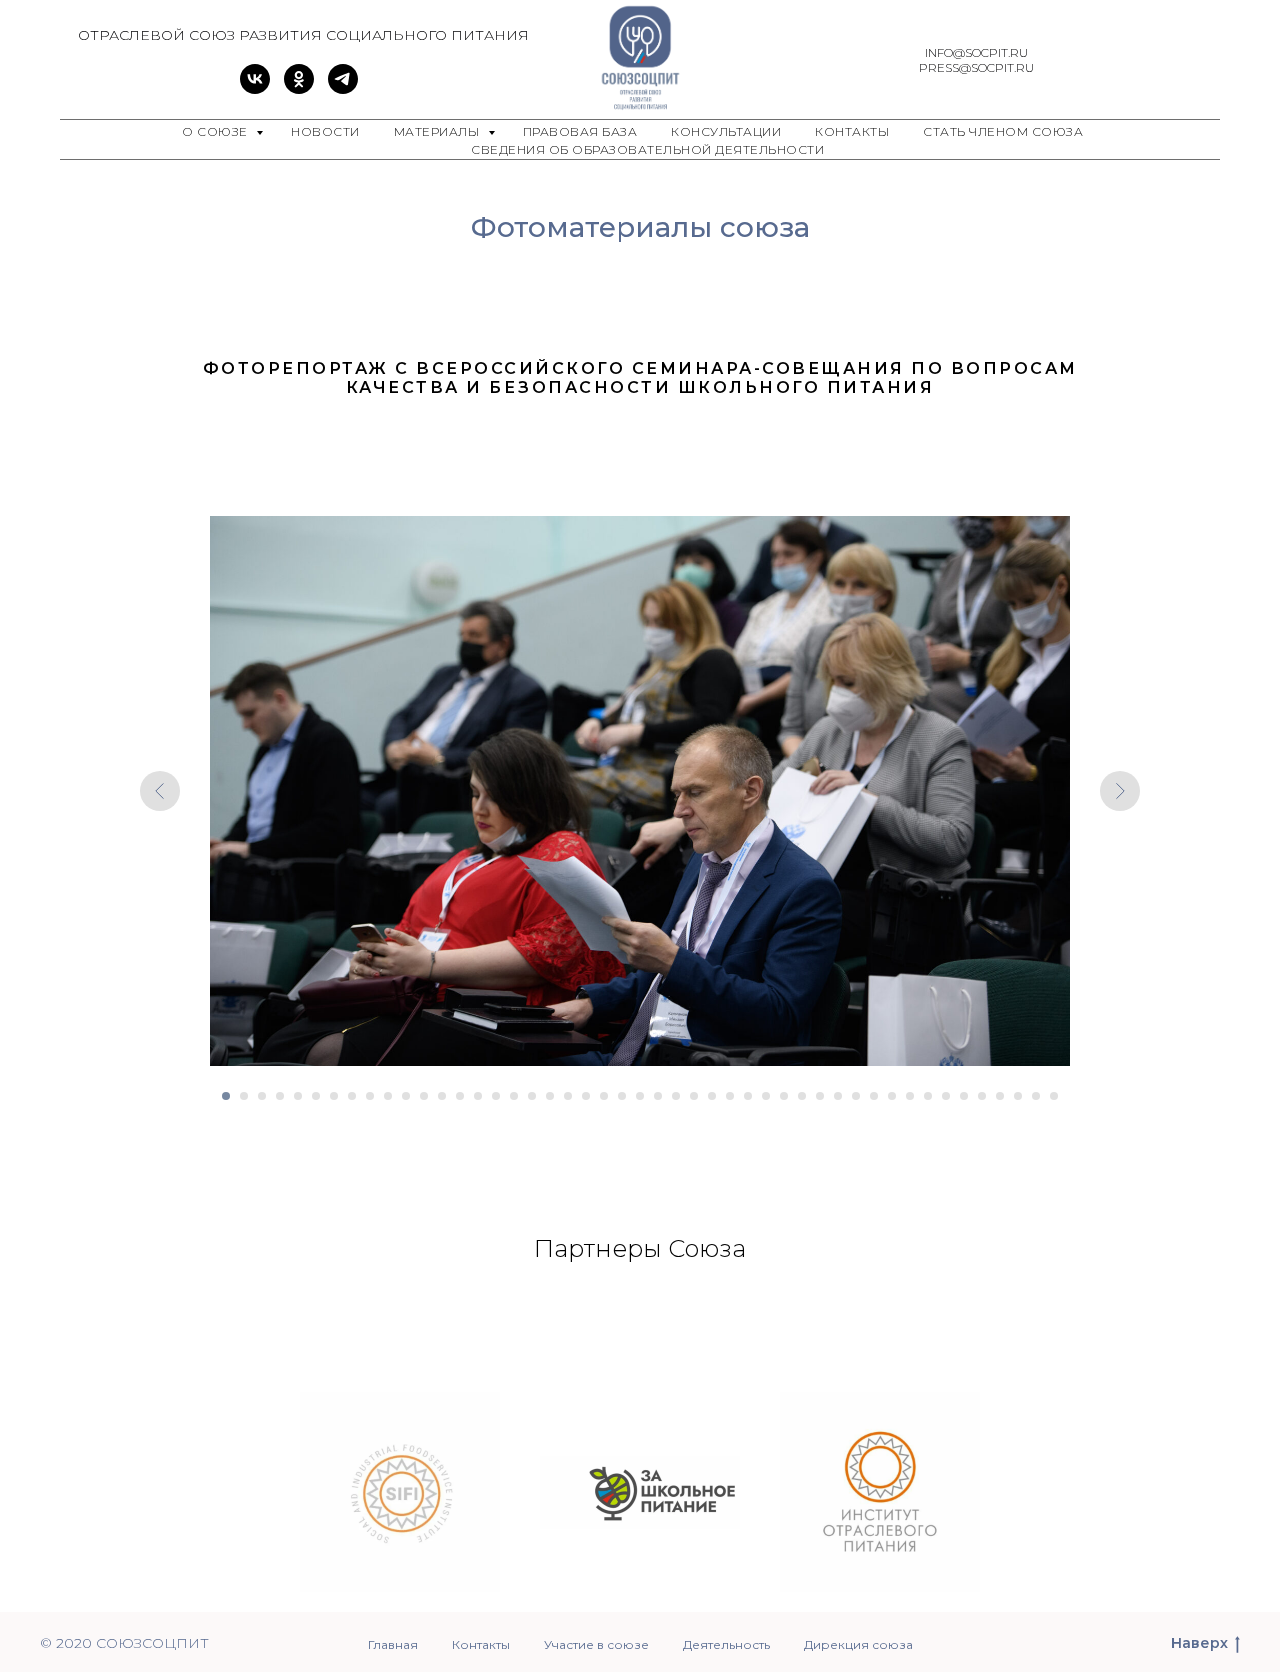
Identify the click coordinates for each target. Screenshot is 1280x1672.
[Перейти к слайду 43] (982, 1096)
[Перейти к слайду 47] (1054, 1096)
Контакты (852, 131)
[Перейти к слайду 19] (550, 1096)
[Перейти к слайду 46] (1036, 1096)
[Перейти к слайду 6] (316, 1096)
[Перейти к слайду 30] (748, 1096)
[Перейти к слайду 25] (658, 1096)
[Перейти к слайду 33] (802, 1096)
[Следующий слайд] (1120, 791)
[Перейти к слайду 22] (604, 1096)
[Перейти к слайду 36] (856, 1096)
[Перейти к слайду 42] (964, 1096)
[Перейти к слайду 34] (820, 1096)
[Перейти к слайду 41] (946, 1096)
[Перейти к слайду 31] (766, 1096)
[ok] (299, 88)
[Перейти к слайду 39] (910, 1096)
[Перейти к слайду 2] (244, 1096)
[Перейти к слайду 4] (280, 1096)
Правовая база (580, 131)
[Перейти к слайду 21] (586, 1096)
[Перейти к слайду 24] (640, 1096)
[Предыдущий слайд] (160, 791)
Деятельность (726, 1644)
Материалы (438, 131)
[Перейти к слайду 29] (730, 1096)
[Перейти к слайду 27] (694, 1096)
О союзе (216, 131)
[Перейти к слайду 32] (784, 1096)
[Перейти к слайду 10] (388, 1096)
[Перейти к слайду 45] (1018, 1096)
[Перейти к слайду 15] (478, 1096)
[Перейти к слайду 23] (622, 1096)
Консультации (726, 131)
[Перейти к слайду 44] (1000, 1096)
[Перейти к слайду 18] (532, 1096)
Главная (393, 1644)
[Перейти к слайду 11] (406, 1096)
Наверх (1199, 1643)
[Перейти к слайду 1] (226, 1096)
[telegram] (343, 88)
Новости (325, 131)
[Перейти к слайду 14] (460, 1096)
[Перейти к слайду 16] (496, 1096)
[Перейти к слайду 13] (442, 1096)
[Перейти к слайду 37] (874, 1096)
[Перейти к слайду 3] (262, 1096)
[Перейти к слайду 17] (514, 1096)
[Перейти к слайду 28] (712, 1096)
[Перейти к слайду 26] (676, 1096)
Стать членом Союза (1003, 131)
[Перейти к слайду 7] (334, 1096)
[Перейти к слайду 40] (928, 1096)
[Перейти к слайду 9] (370, 1096)
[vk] (255, 88)
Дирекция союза (858, 1644)
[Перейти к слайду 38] (892, 1096)
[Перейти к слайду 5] (298, 1096)
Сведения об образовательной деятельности (647, 149)
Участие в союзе (596, 1644)
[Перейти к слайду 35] (838, 1096)
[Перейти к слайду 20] (568, 1096)
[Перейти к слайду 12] (424, 1096)
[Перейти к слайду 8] (352, 1096)
